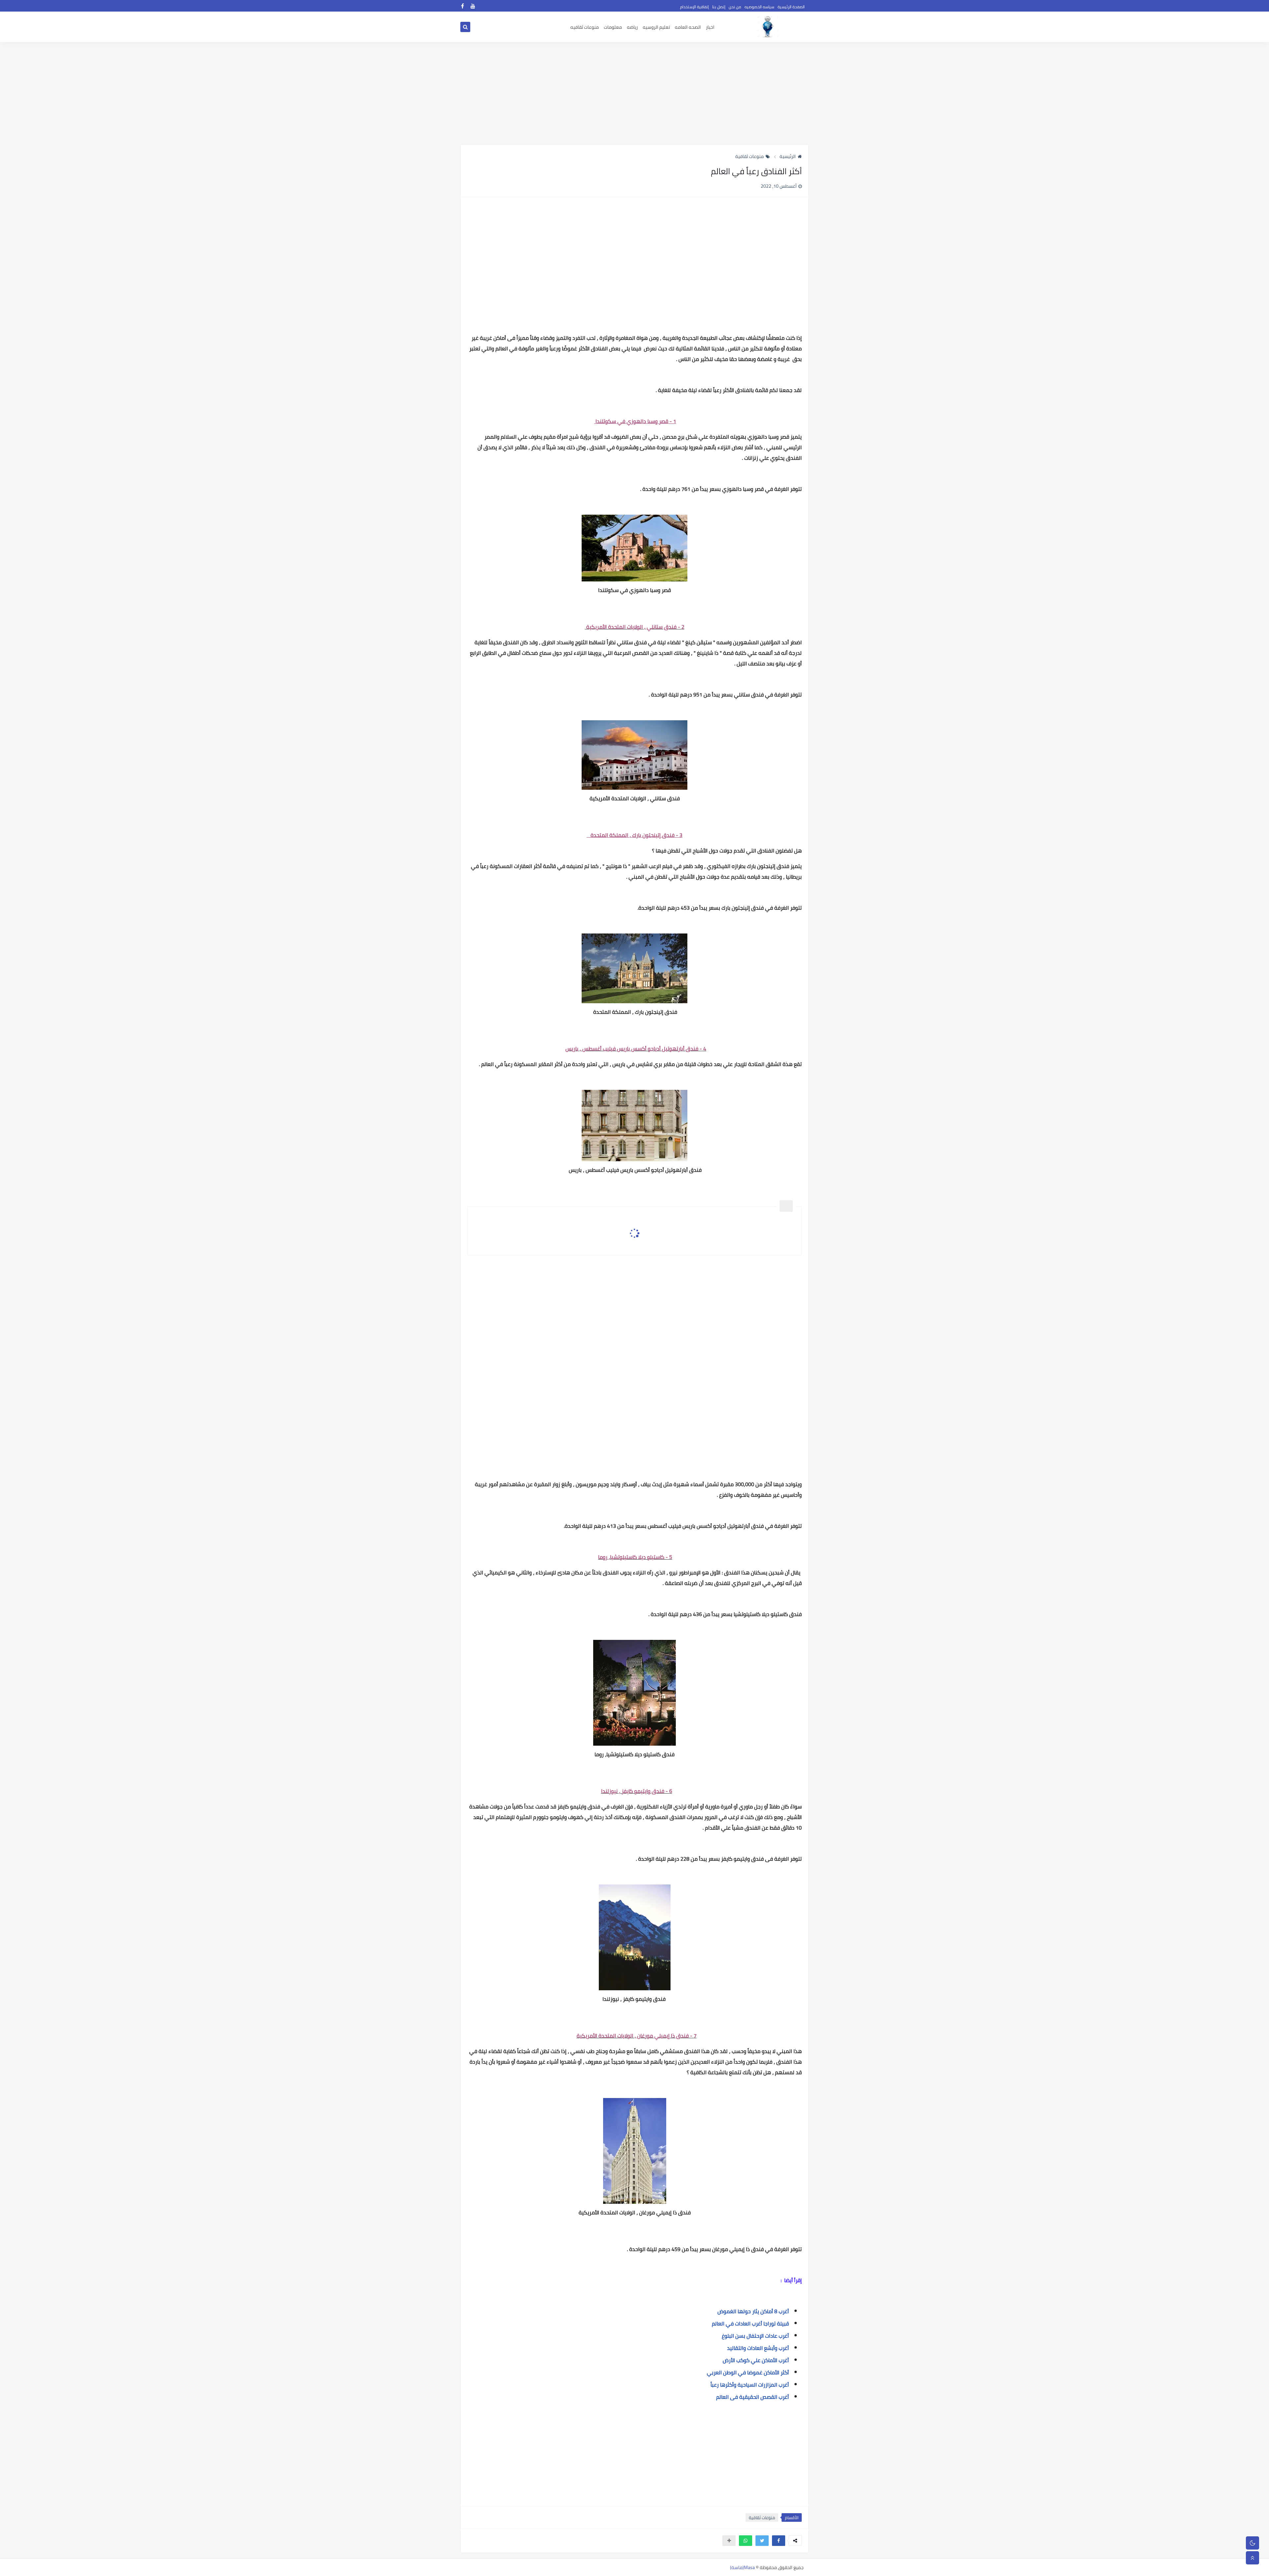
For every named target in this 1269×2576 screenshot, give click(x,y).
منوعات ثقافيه (585, 27)
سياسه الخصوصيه (759, 7)
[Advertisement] (634, 93)
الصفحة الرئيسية (791, 7)
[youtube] (473, 6)
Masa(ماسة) (742, 2567)
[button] (779, 2541)
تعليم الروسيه (656, 27)
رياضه (632, 27)
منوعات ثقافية (750, 156)
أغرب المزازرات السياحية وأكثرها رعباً (750, 2385)
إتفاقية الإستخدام (694, 7)
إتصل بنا (719, 7)
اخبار (710, 27)
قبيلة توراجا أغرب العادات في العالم (750, 2323)
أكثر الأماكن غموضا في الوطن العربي (748, 2372)
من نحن (735, 7)
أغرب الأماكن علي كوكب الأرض (756, 2360)
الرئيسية (788, 156)
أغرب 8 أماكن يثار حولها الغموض (753, 2311)
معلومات (613, 27)
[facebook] (462, 6)
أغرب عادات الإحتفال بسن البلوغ (755, 2336)
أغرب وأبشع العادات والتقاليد (758, 2348)
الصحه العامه (688, 27)
